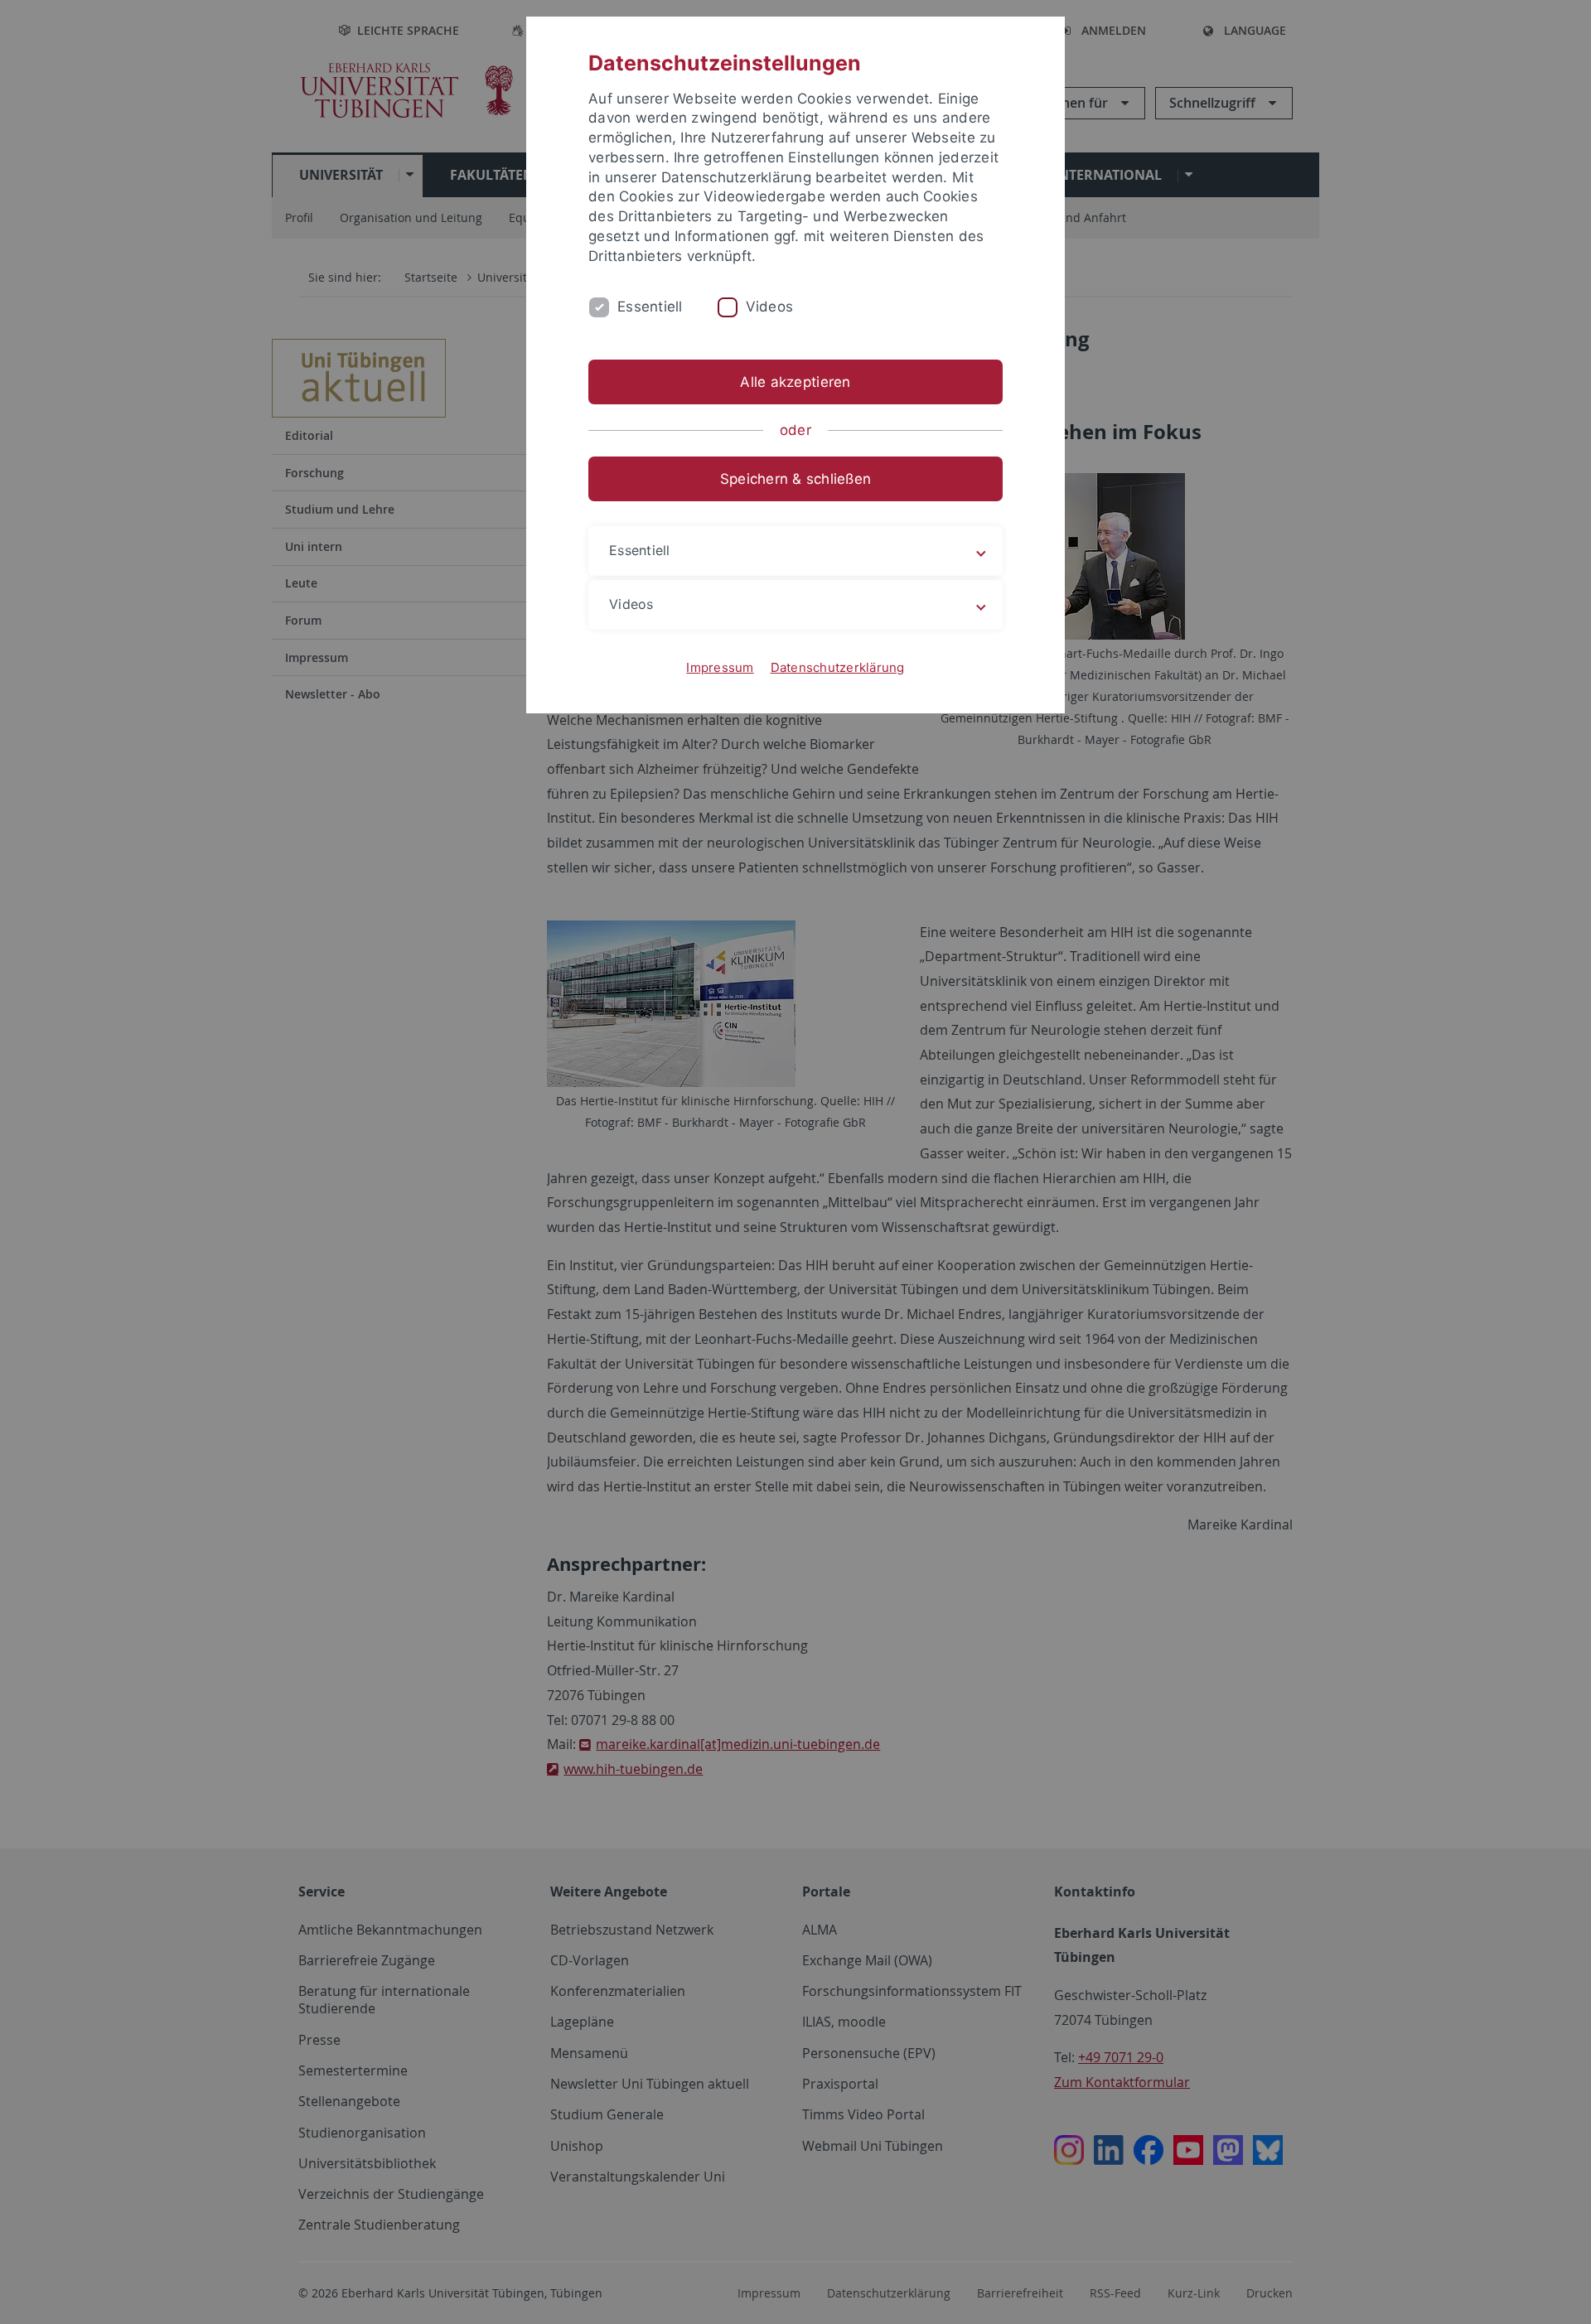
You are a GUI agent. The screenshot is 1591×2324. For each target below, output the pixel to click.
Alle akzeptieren (795, 382)
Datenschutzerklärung (838, 667)
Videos (770, 307)
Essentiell (650, 307)
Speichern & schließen (795, 479)
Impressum (720, 667)
